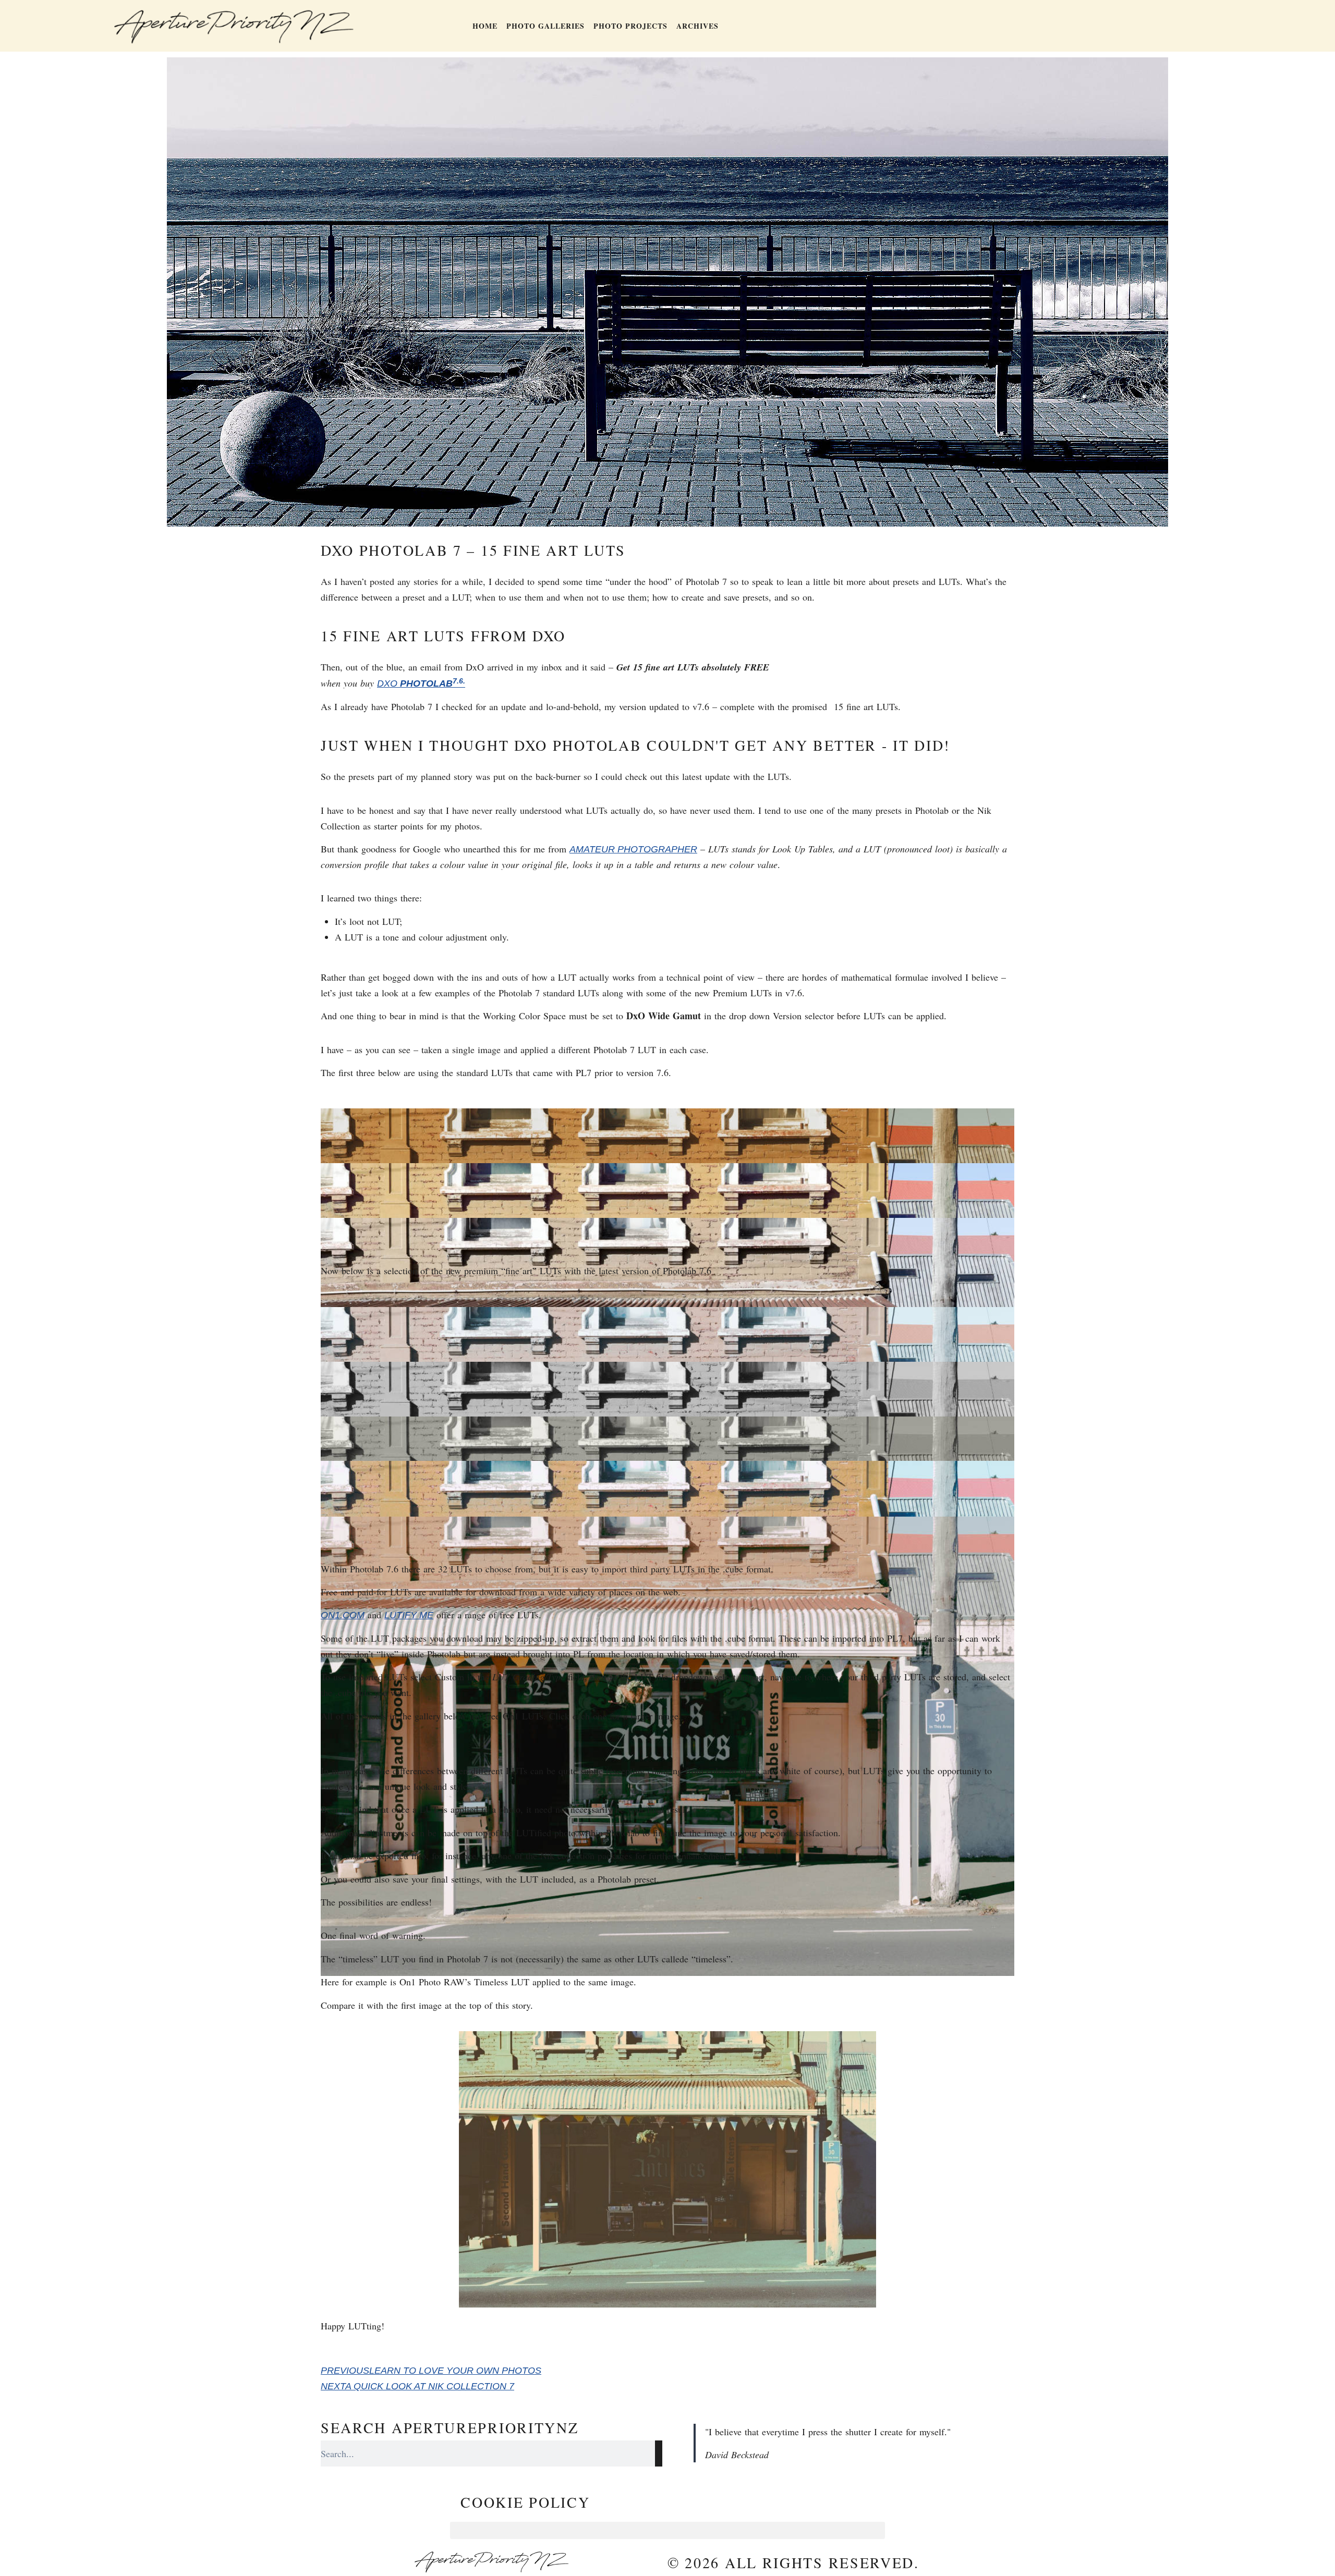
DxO (389, 683)
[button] (667, 2530)
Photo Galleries (545, 26)
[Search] (659, 2453)
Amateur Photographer (633, 849)
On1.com (343, 1615)
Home (485, 26)
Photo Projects (630, 26)
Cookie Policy (525, 2502)
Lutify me (409, 1615)
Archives (697, 26)
